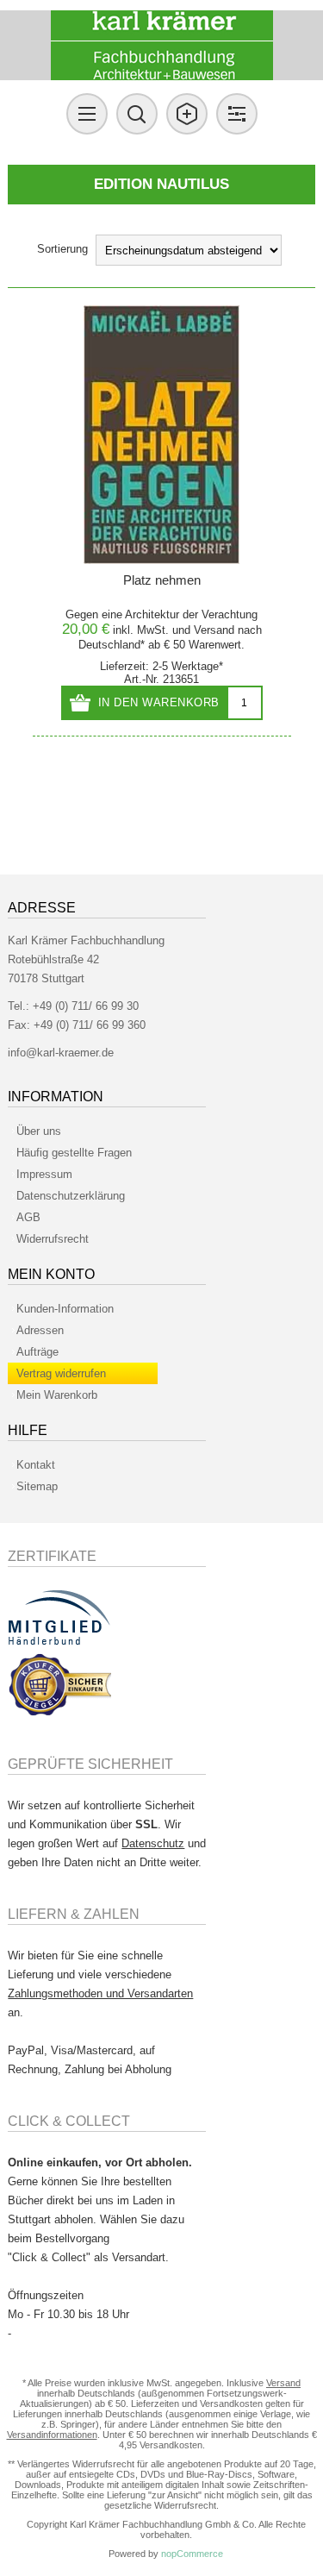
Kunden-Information (65, 1309)
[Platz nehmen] (162, 435)
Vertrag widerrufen (61, 1373)
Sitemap (37, 1486)
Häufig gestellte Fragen (74, 1153)
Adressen (40, 1330)
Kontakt (36, 1465)
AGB (28, 1217)
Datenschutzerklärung (71, 1196)
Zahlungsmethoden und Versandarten (100, 1993)
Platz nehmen (162, 580)
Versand (214, 630)
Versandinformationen (52, 2435)
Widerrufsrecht (53, 1239)
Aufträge (37, 1352)
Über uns (39, 1131)
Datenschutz (153, 1843)
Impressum (44, 1174)
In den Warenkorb (159, 702)
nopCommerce (192, 2554)
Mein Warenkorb (57, 1395)
